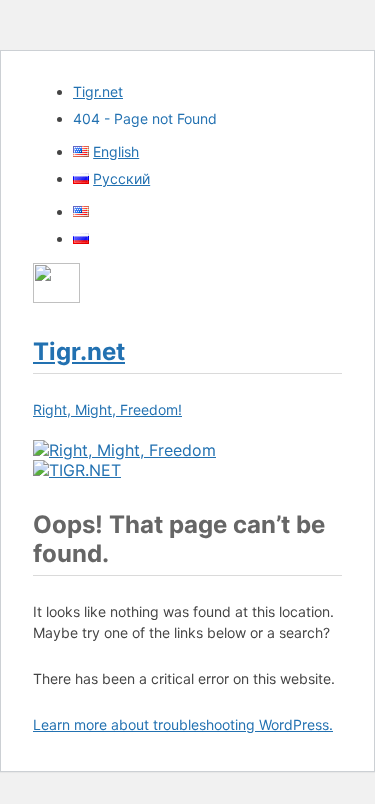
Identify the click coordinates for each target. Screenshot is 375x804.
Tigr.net (98, 91)
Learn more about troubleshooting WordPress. (183, 724)
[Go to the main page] (124, 450)
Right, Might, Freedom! (107, 409)
